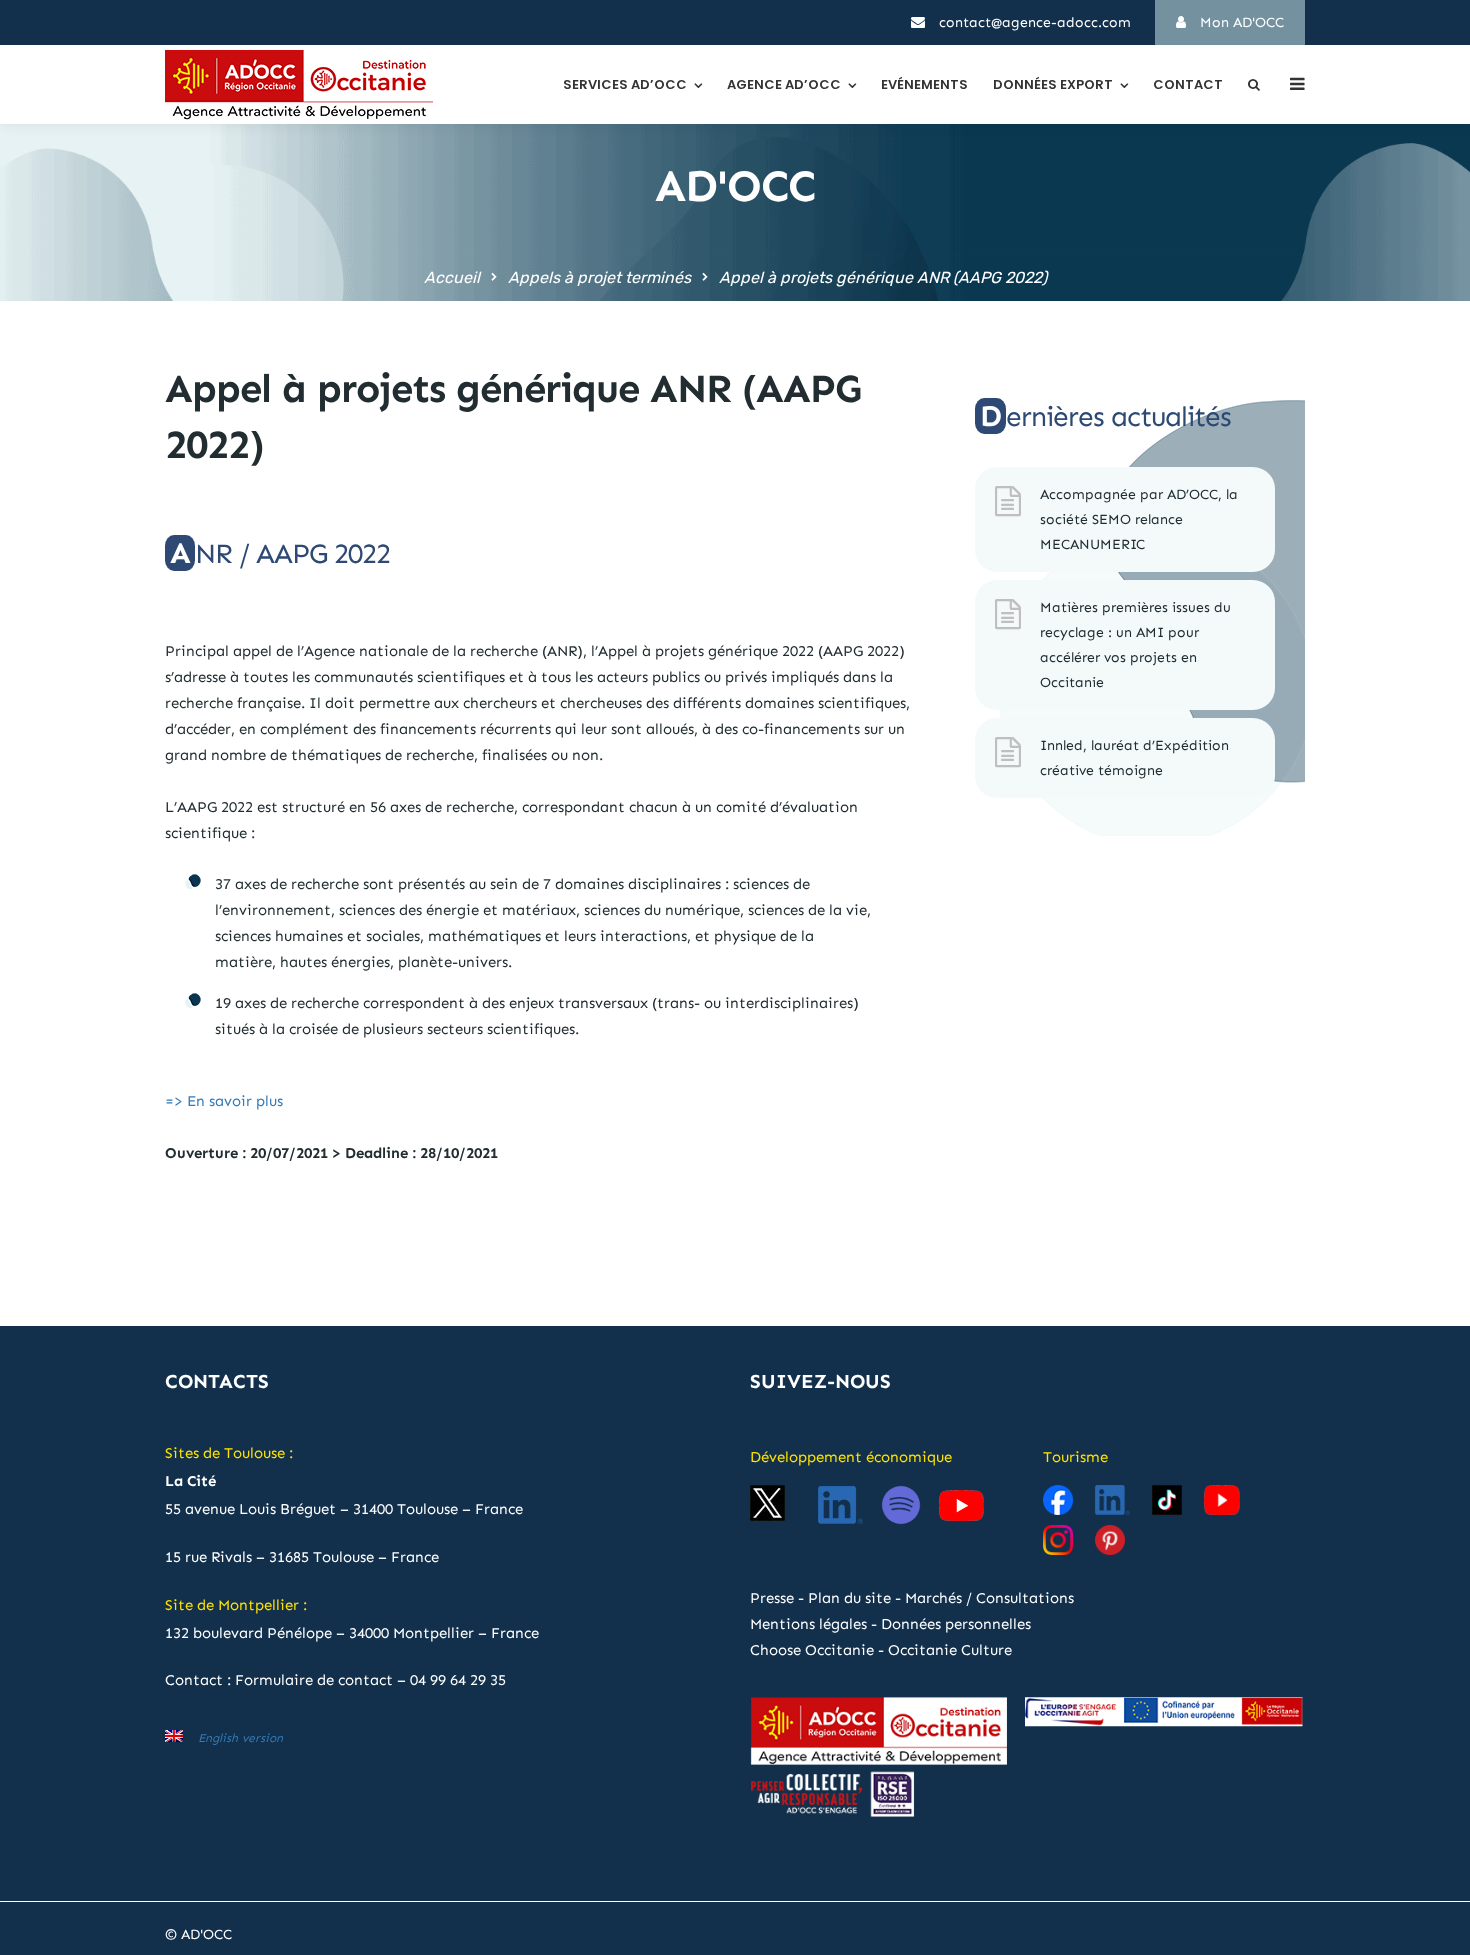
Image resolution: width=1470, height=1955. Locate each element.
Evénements (924, 84)
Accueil (452, 277)
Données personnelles (956, 1624)
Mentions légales (808, 1624)
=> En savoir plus (224, 1101)
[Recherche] (1254, 84)
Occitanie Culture (950, 1650)
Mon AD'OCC (1240, 22)
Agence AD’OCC (784, 84)
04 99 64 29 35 (458, 1680)
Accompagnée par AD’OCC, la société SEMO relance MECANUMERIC (1139, 519)
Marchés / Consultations (989, 1598)
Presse (772, 1598)
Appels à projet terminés (599, 277)
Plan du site (849, 1598)
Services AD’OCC (625, 84)
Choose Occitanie (812, 1650)
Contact (1188, 84)
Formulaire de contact (314, 1680)
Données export (1053, 84)
